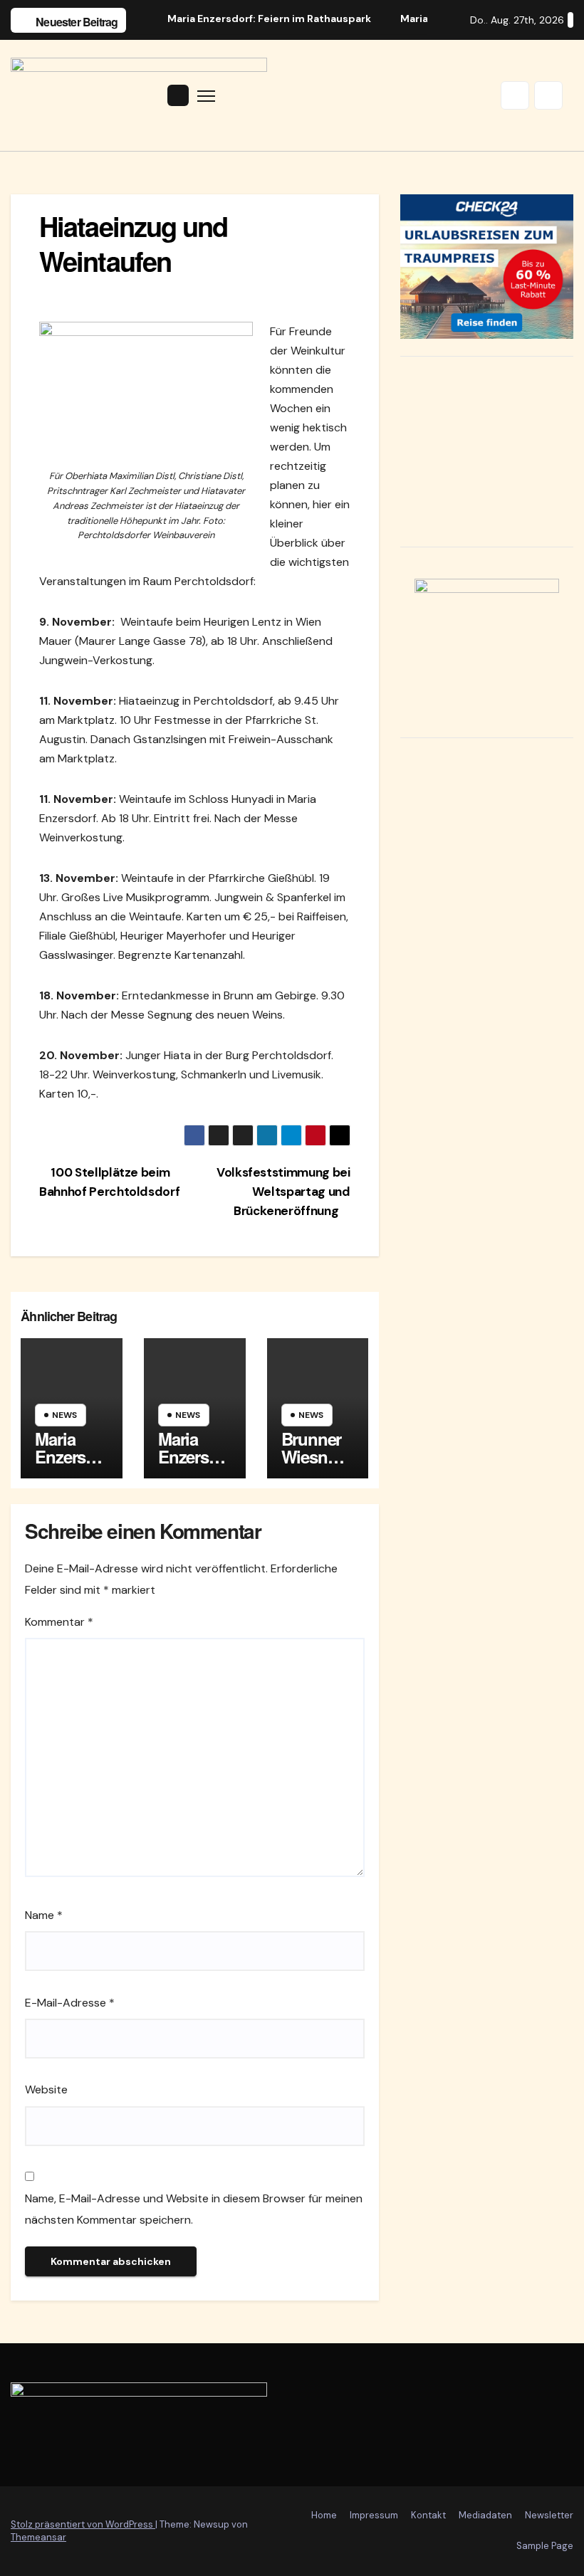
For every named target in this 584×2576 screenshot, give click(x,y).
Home (324, 2515)
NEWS (64, 1415)
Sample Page (545, 2546)
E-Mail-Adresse (70, 2003)
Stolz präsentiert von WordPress (83, 2524)
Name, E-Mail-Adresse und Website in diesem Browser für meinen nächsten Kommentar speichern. (194, 2209)
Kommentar (59, 1622)
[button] (515, 95)
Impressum (374, 2515)
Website (46, 2089)
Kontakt (428, 2515)
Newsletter (549, 2515)
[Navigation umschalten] (206, 96)
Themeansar (38, 2537)
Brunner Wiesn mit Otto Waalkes (312, 1465)
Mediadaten (485, 2515)
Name (44, 1915)
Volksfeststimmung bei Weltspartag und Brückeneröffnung (283, 1192)
